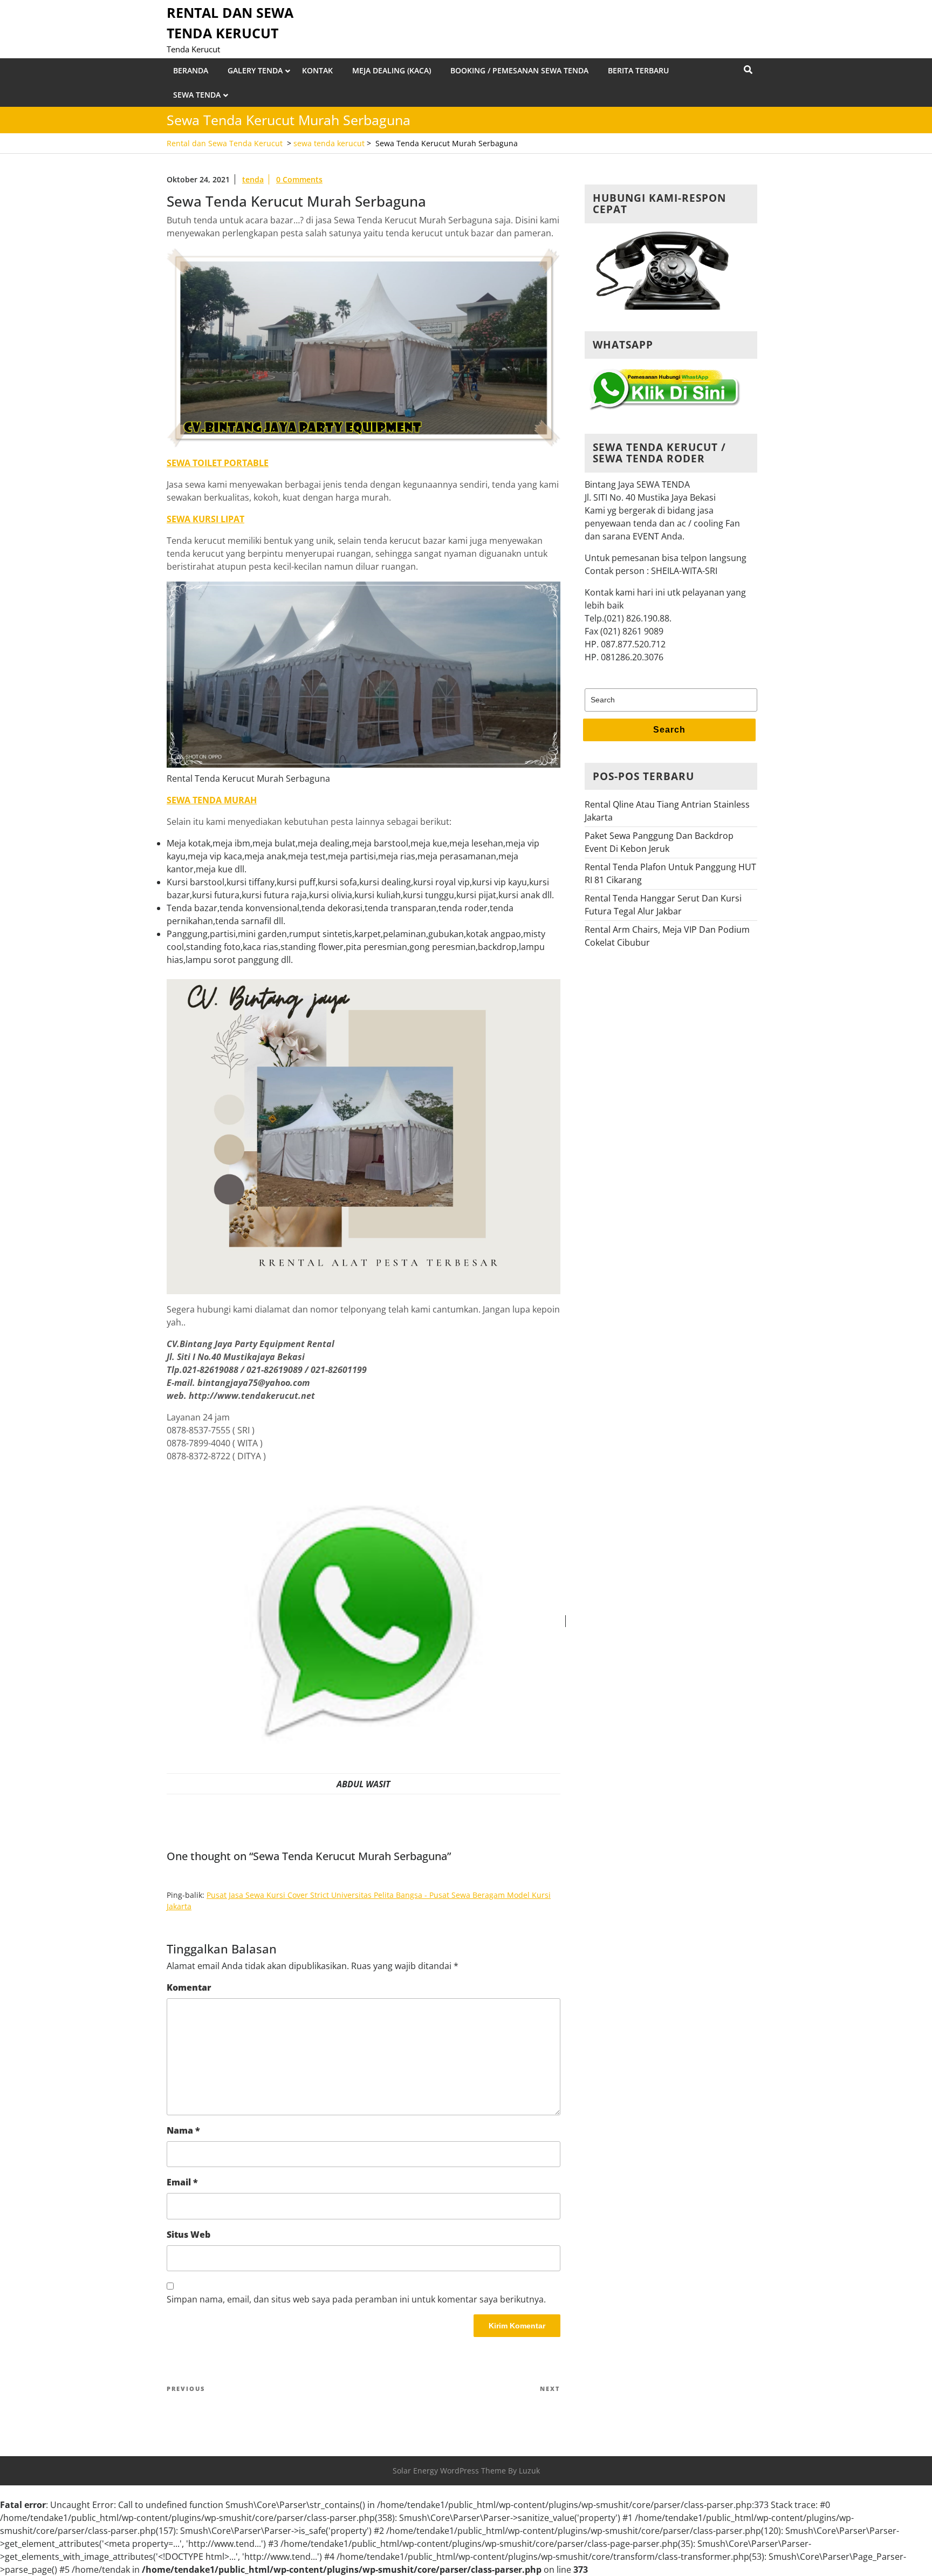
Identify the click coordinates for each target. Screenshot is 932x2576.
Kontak (317, 70)
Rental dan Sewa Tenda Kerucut (225, 143)
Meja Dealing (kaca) (392, 70)
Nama (183, 2130)
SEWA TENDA (197, 95)
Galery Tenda (255, 70)
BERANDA (191, 70)
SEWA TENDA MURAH (212, 800)
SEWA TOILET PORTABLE (218, 463)
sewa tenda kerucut (329, 143)
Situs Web (189, 2235)
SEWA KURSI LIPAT (205, 519)
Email (182, 2182)
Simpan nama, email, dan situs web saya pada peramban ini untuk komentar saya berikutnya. (356, 2299)
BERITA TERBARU (638, 70)
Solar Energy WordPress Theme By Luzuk (466, 2471)
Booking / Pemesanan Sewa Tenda (519, 70)
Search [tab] (669, 730)
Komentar (189, 1987)
